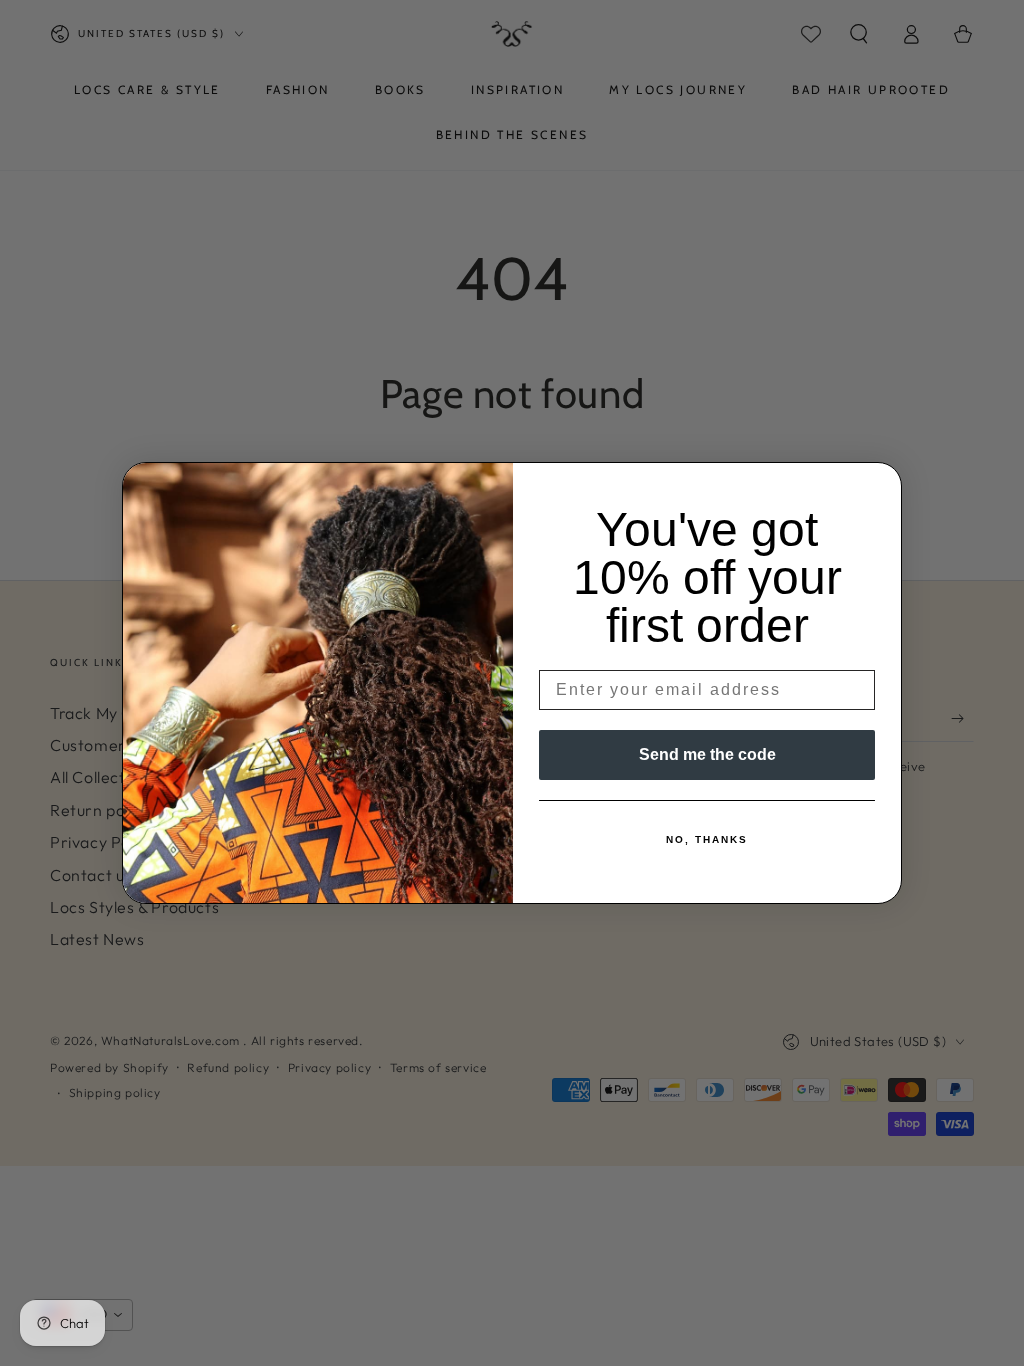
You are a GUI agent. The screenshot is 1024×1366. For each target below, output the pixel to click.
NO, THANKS (707, 839)
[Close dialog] (880, 484)
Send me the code (707, 754)
